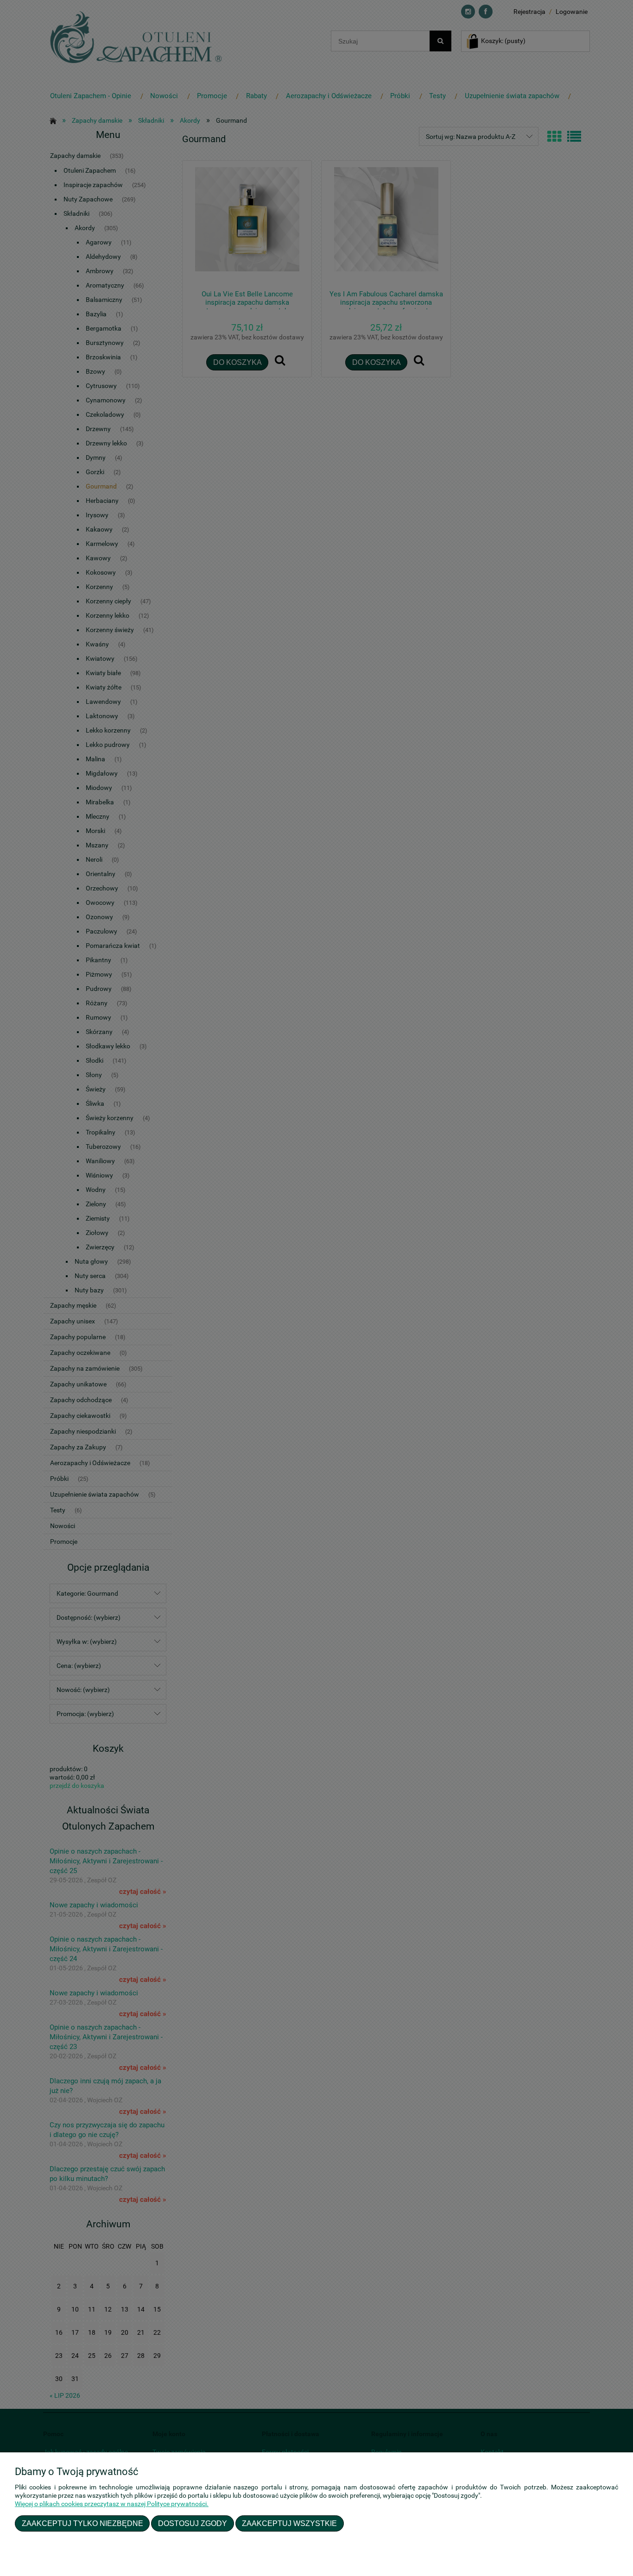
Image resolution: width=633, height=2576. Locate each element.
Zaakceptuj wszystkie (289, 2523)
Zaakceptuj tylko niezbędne (82, 2523)
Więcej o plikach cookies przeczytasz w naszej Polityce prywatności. (112, 2504)
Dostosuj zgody (193, 2523)
